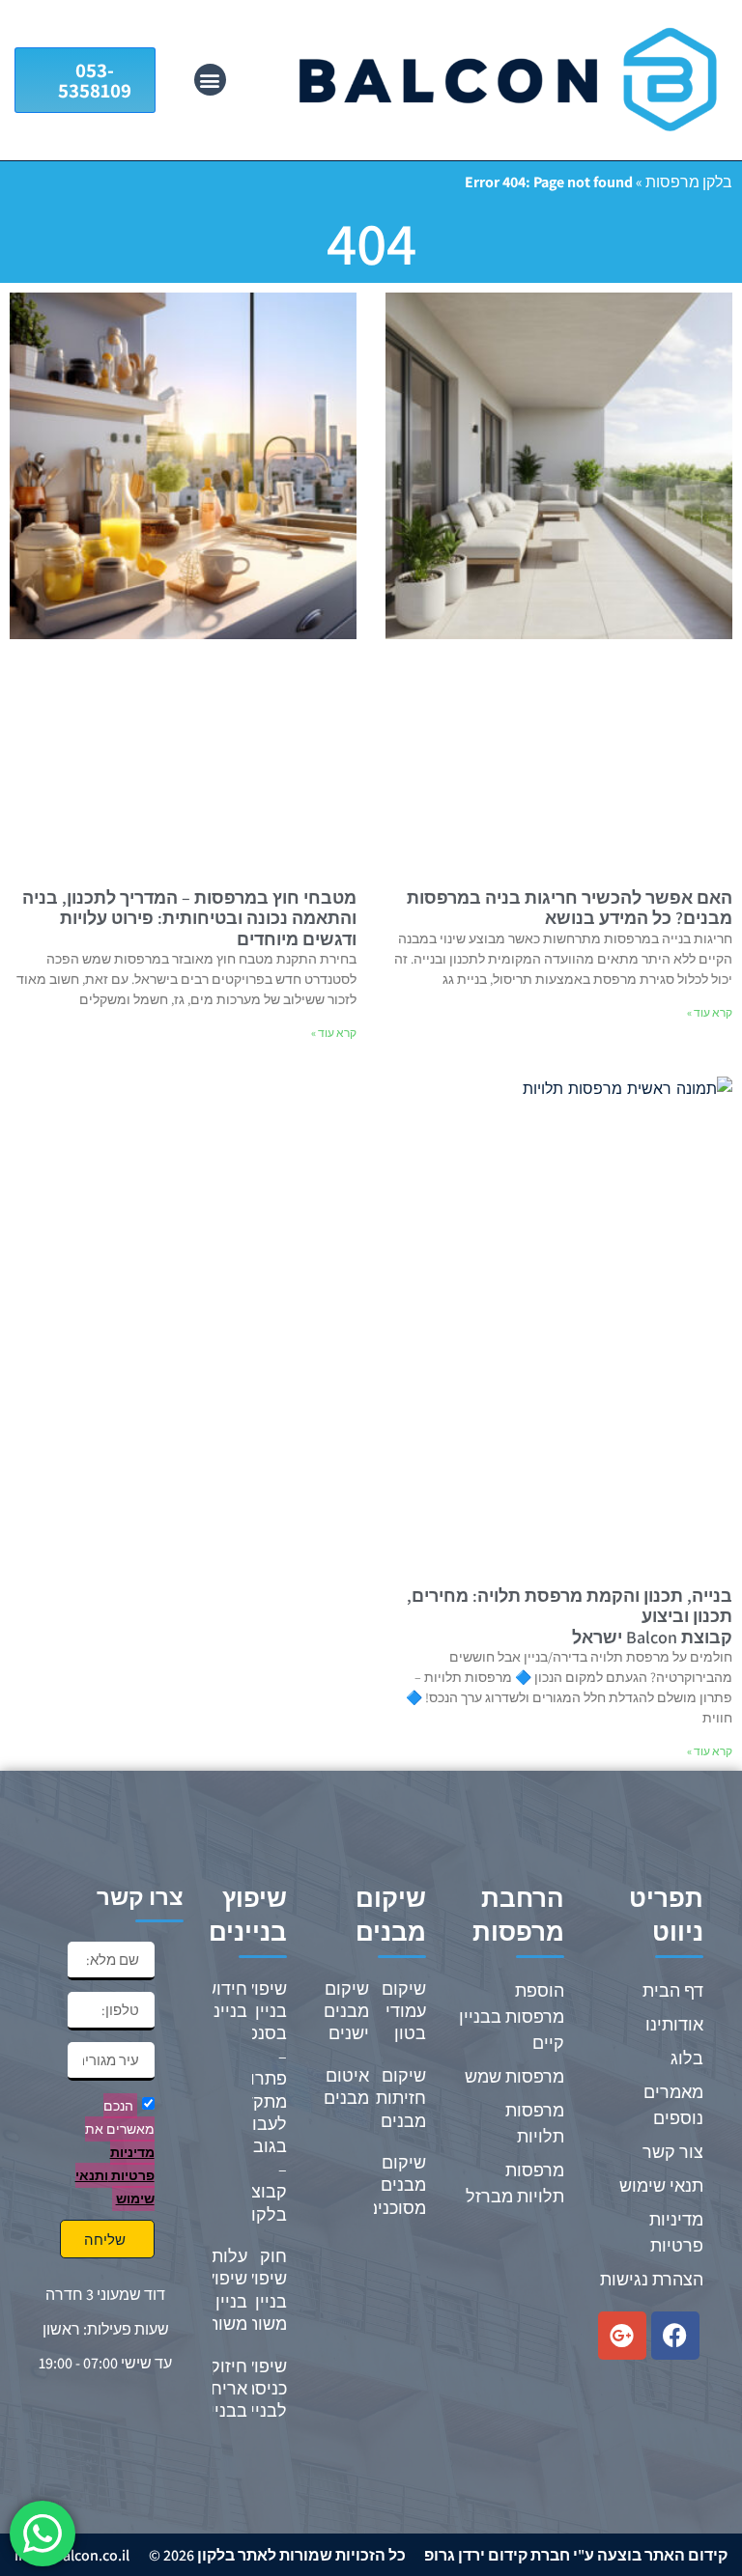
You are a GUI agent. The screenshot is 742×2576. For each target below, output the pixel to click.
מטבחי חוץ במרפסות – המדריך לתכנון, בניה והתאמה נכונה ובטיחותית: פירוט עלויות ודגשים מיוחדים (189, 918)
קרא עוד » (710, 1012)
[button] (210, 80)
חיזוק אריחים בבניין (221, 2389)
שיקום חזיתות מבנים (401, 2098)
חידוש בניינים (222, 2000)
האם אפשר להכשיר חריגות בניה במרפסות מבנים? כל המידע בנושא (570, 908)
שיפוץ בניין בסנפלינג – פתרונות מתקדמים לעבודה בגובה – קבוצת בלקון (252, 2101)
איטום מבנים (346, 2086)
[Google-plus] (622, 2336)
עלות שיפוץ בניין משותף (222, 2290)
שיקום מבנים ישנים (346, 2011)
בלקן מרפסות (689, 182)
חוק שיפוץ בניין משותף (261, 2290)
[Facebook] (675, 2336)
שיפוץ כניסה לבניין (266, 2389)
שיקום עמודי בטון (404, 2011)
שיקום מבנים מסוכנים (396, 2185)
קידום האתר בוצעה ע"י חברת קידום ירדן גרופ (576, 2555)
